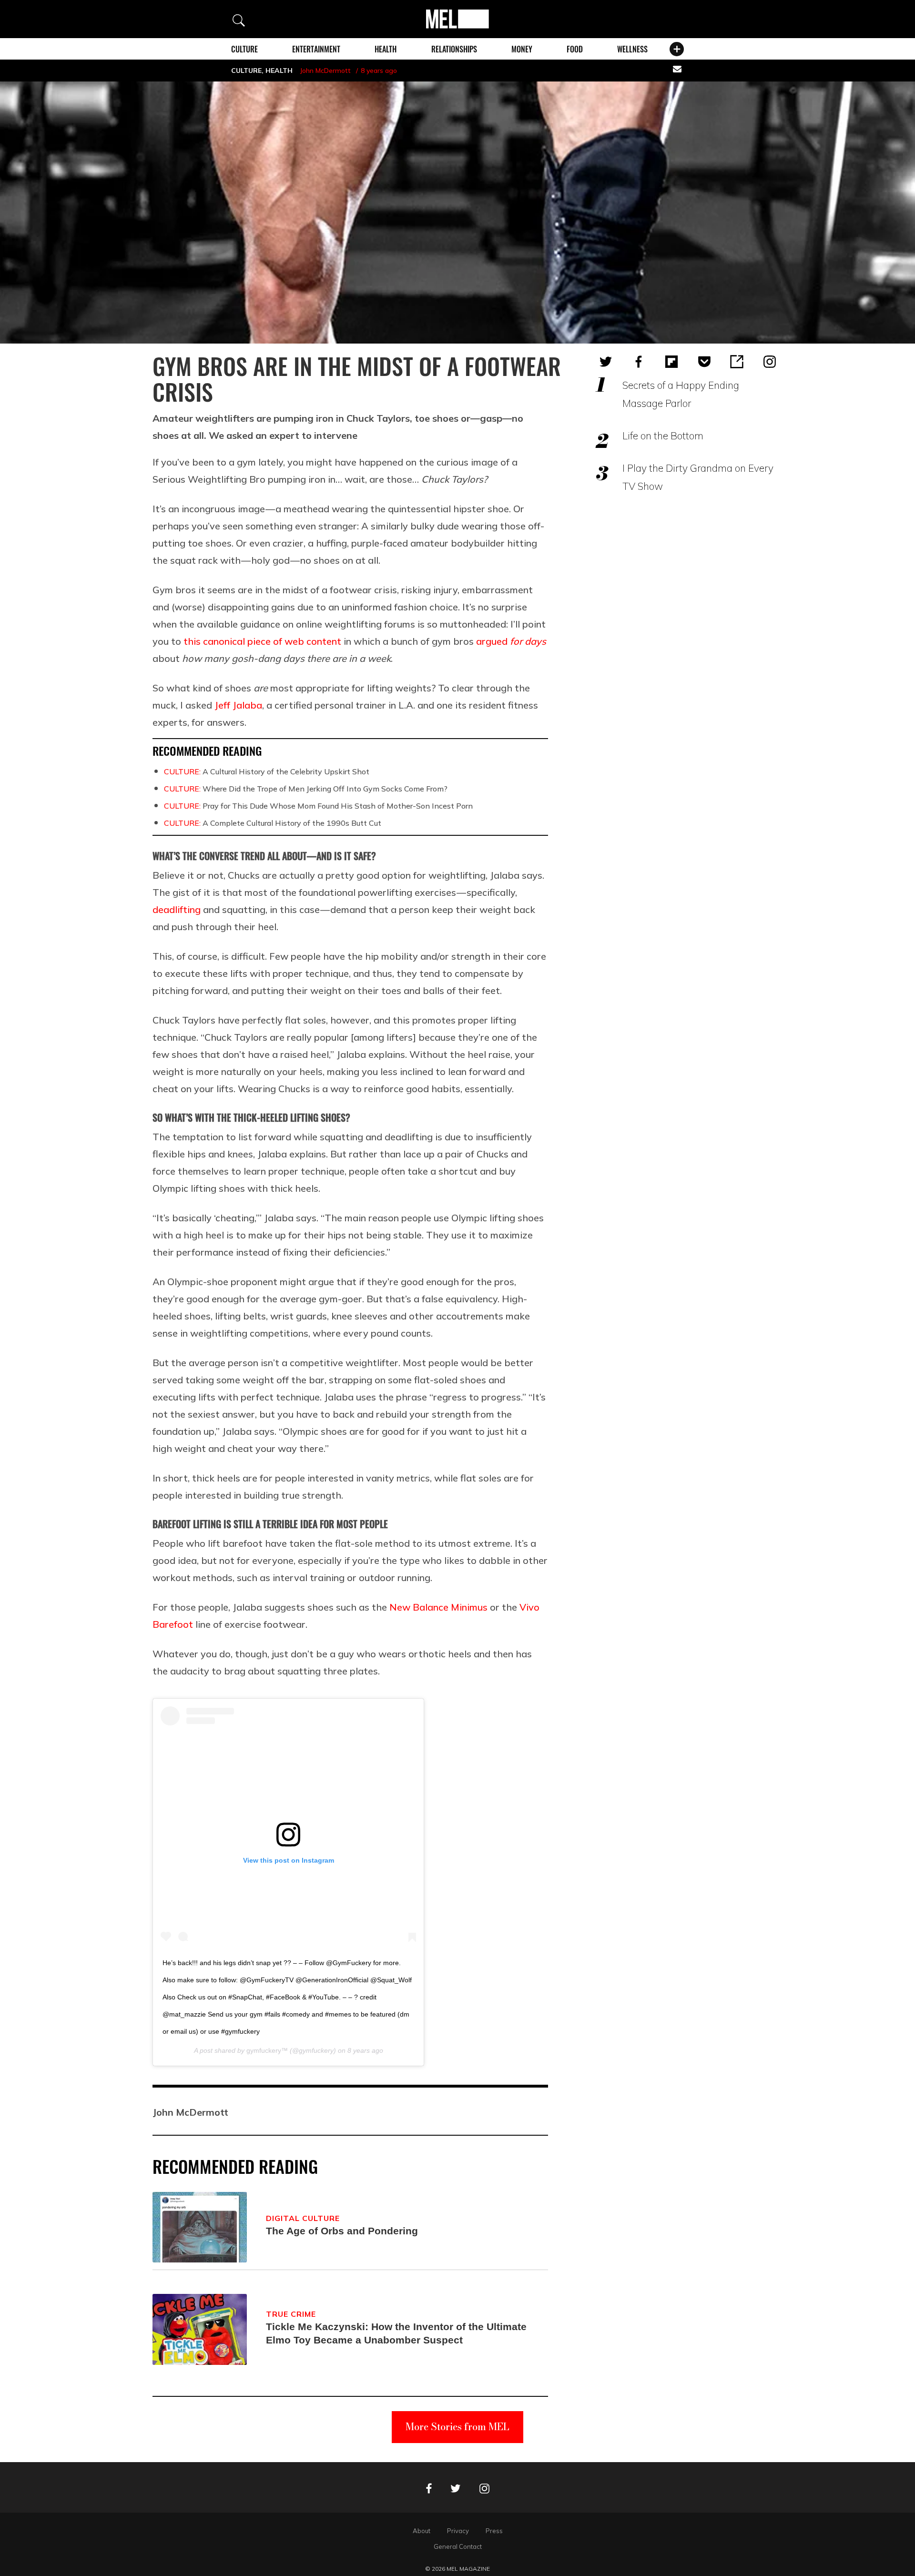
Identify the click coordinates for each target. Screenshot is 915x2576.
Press (494, 2531)
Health (386, 49)
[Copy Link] (737, 362)
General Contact (458, 2546)
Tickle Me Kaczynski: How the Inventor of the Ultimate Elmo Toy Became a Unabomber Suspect (396, 2333)
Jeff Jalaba (238, 705)
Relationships (454, 49)
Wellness (632, 49)
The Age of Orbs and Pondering (342, 2231)
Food (575, 49)
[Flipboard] (671, 362)
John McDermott (325, 71)
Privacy (458, 2531)
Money (522, 49)
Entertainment (316, 49)
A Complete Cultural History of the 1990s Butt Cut (273, 823)
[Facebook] (639, 362)
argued (511, 641)
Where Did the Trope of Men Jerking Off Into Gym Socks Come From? (306, 789)
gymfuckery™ (267, 2050)
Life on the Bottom (663, 436)
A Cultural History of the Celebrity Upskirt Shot (267, 771)
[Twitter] (606, 362)
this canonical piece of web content (262, 641)
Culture (244, 49)
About (422, 2531)
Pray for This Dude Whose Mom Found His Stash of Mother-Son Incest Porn (318, 806)
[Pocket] (704, 362)
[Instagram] (770, 362)
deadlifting (177, 909)
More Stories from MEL (457, 2427)
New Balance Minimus (438, 1607)
